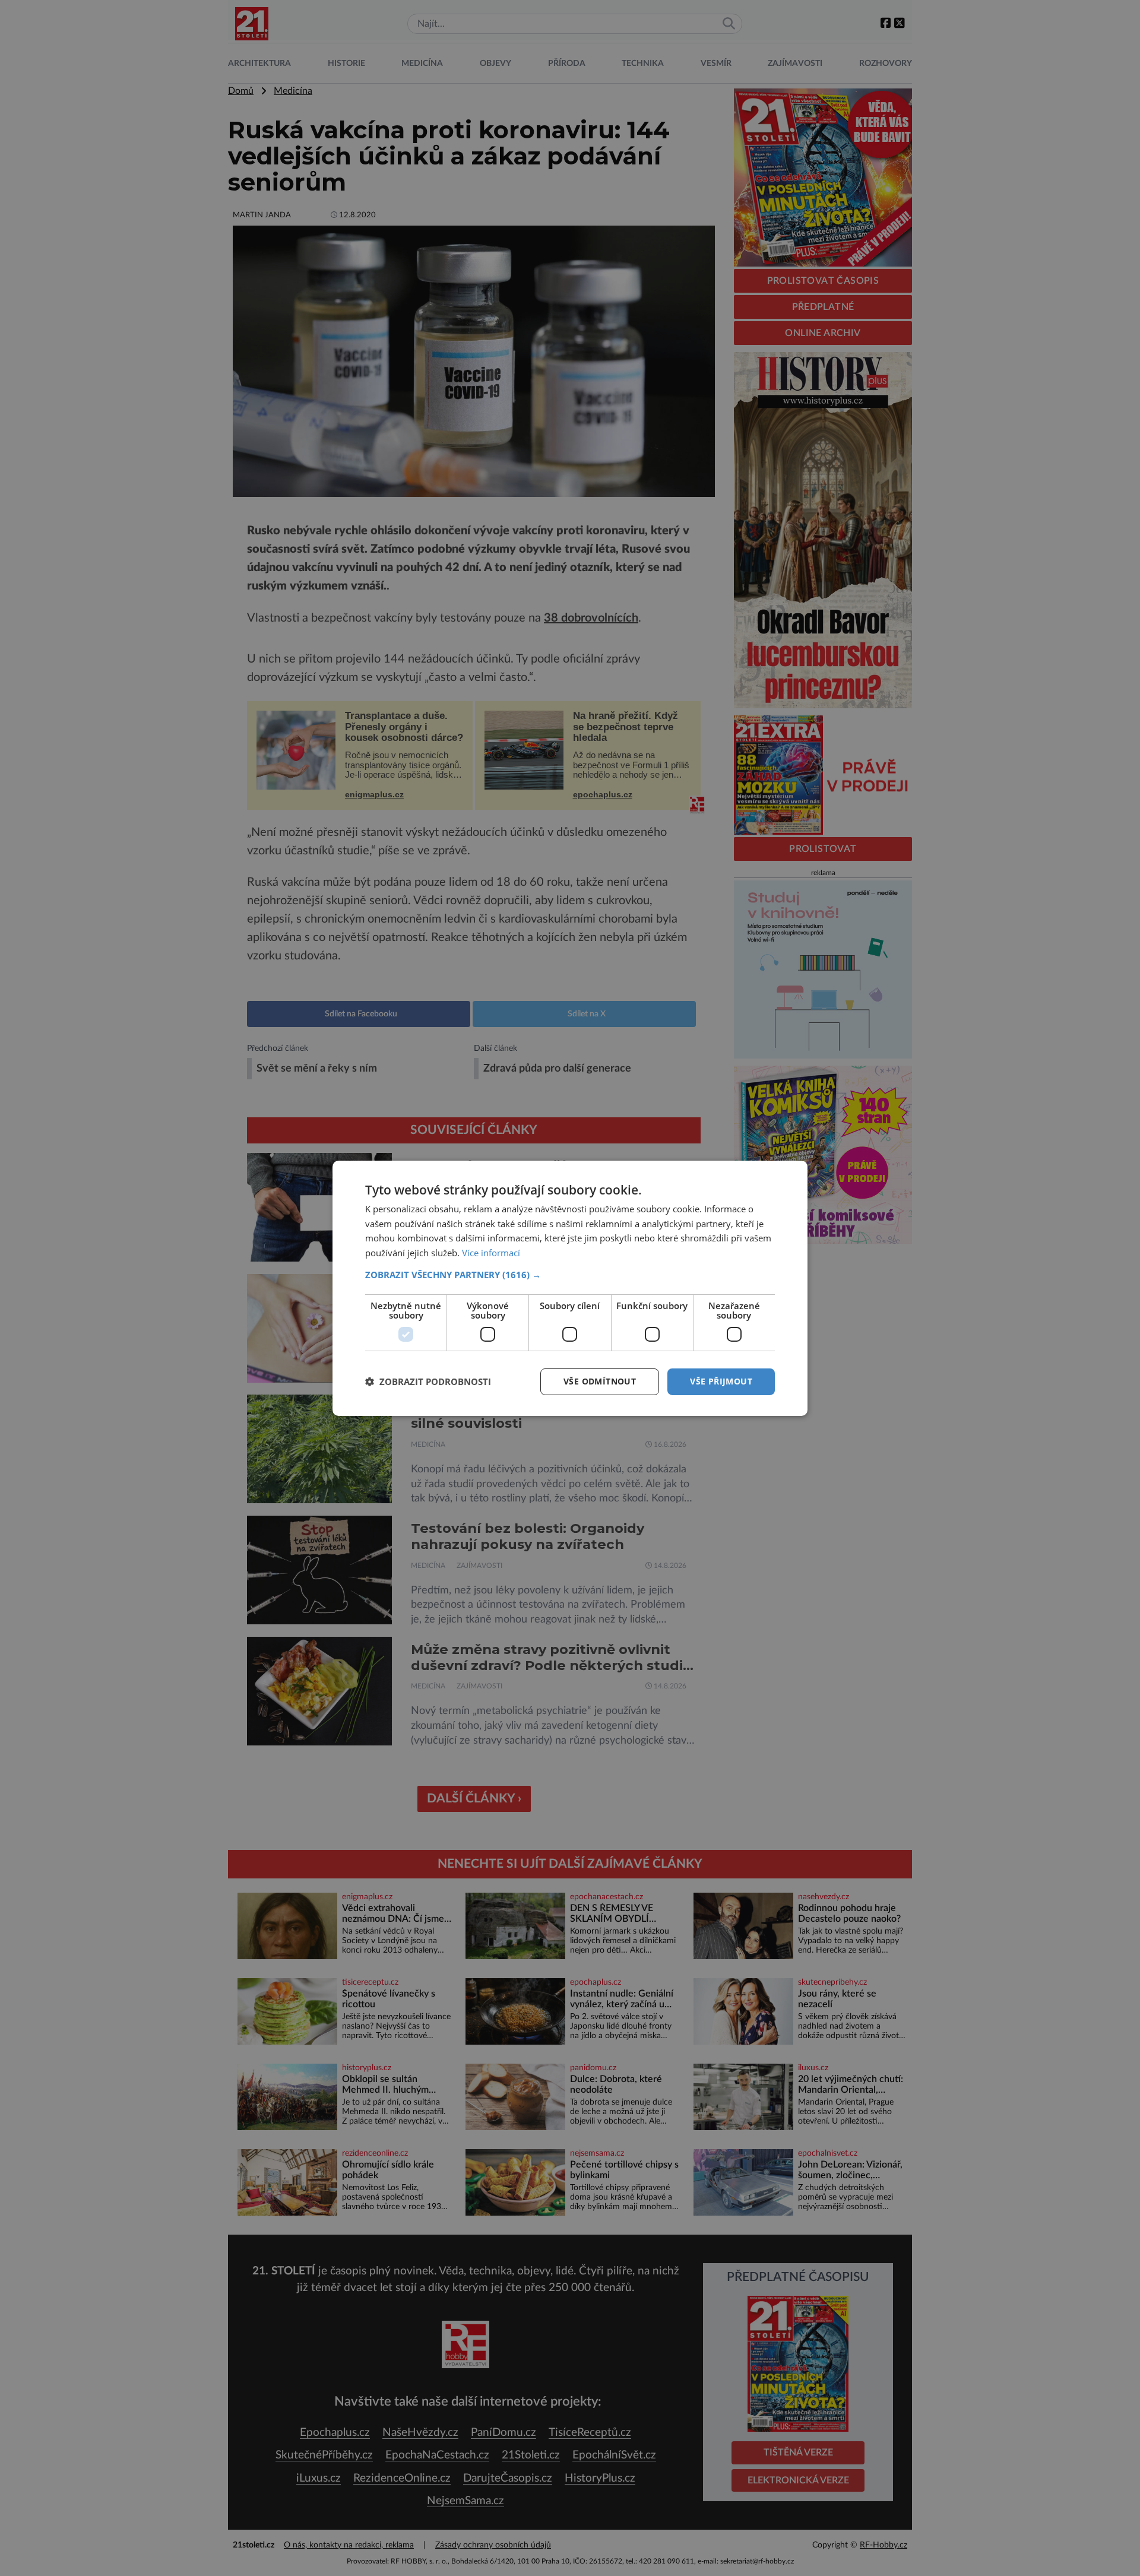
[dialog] (570, 1288)
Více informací (491, 1253)
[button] (570, 1275)
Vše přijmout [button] (721, 1381)
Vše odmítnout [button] (600, 1381)
